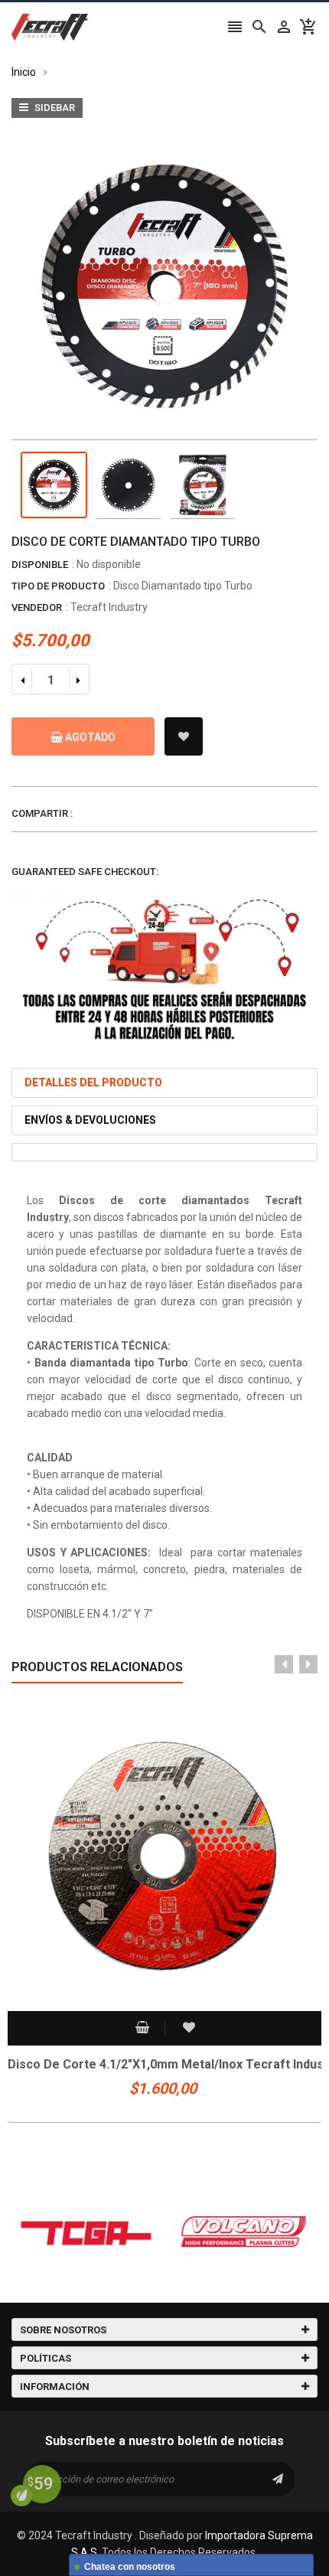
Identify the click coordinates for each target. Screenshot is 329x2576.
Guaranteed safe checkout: (85, 872)
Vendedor (37, 607)
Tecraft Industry (109, 607)
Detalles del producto (93, 1082)
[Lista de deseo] (184, 736)
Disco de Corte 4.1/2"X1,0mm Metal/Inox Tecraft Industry (164, 2064)
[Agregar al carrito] (141, 2029)
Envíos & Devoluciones (90, 1120)
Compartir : (42, 813)
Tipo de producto (58, 586)
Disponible (40, 565)
